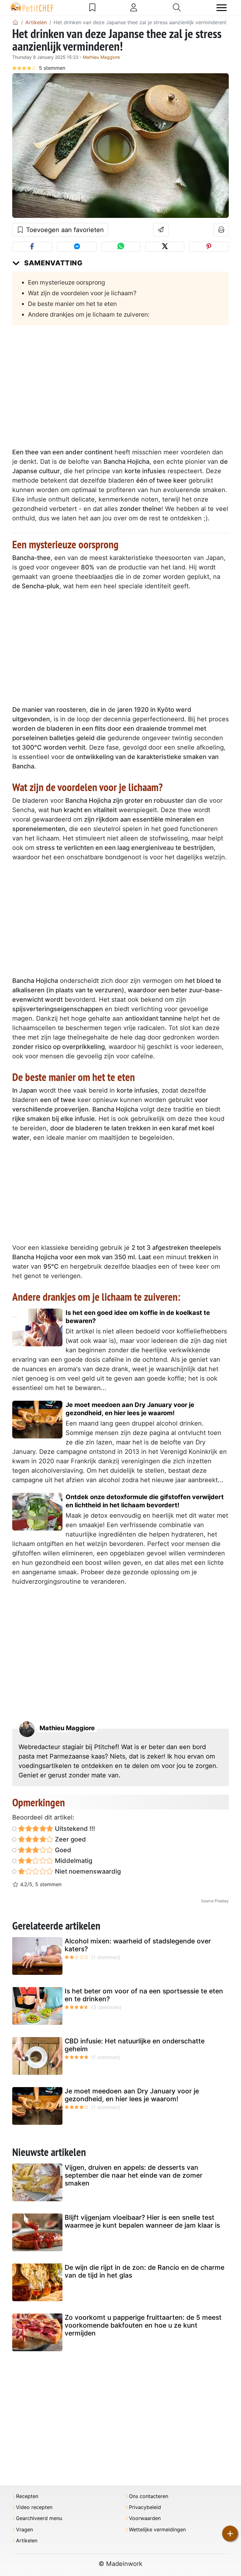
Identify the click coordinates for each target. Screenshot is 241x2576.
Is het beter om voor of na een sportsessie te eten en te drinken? (144, 1995)
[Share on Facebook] (32, 247)
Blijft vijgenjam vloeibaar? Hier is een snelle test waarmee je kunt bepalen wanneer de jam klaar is (142, 2221)
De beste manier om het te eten (72, 304)
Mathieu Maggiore (101, 57)
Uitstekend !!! (74, 1829)
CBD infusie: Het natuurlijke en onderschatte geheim (135, 2045)
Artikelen (27, 2541)
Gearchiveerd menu (39, 2518)
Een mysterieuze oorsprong (67, 282)
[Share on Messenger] (77, 247)
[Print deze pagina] (221, 230)
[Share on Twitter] (165, 247)
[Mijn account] (134, 8)
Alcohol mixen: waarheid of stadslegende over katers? (138, 1945)
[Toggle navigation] (222, 8)
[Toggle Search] (177, 8)
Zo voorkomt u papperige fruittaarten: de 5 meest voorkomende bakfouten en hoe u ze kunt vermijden (143, 2325)
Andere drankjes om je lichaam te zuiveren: (89, 314)
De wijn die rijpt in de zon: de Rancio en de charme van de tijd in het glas (145, 2271)
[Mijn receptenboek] (92, 8)
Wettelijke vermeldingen (157, 2530)
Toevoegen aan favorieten (64, 230)
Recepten (27, 2496)
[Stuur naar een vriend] (161, 230)
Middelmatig (73, 1861)
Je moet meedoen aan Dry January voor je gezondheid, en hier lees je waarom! (130, 1409)
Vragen (24, 2530)
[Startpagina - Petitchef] (15, 22)
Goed (62, 1850)
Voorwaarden (145, 2518)
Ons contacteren (149, 2496)
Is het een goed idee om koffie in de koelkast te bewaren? (138, 1317)
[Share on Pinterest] (209, 247)
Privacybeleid (145, 2507)
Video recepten (34, 2507)
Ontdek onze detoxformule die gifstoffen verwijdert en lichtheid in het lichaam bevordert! (145, 1501)
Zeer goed (70, 1839)
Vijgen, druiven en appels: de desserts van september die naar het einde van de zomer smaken (134, 2175)
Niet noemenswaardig (87, 1871)
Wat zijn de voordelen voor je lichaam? (82, 293)
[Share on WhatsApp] (121, 247)
